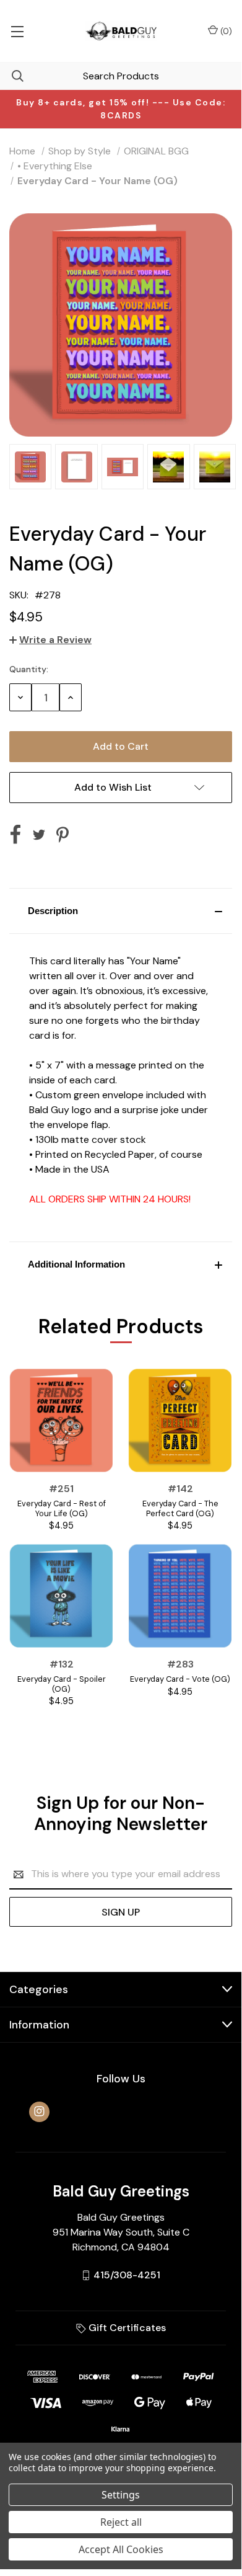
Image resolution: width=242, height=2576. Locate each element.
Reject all (121, 2522)
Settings (121, 2495)
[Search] (12, 76)
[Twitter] (39, 835)
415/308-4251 (127, 2275)
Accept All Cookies (121, 2549)
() (225, 31)
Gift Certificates (126, 2328)
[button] (121, 911)
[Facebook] (15, 835)
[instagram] (39, 2111)
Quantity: (29, 669)
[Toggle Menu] (17, 31)
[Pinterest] (63, 835)
